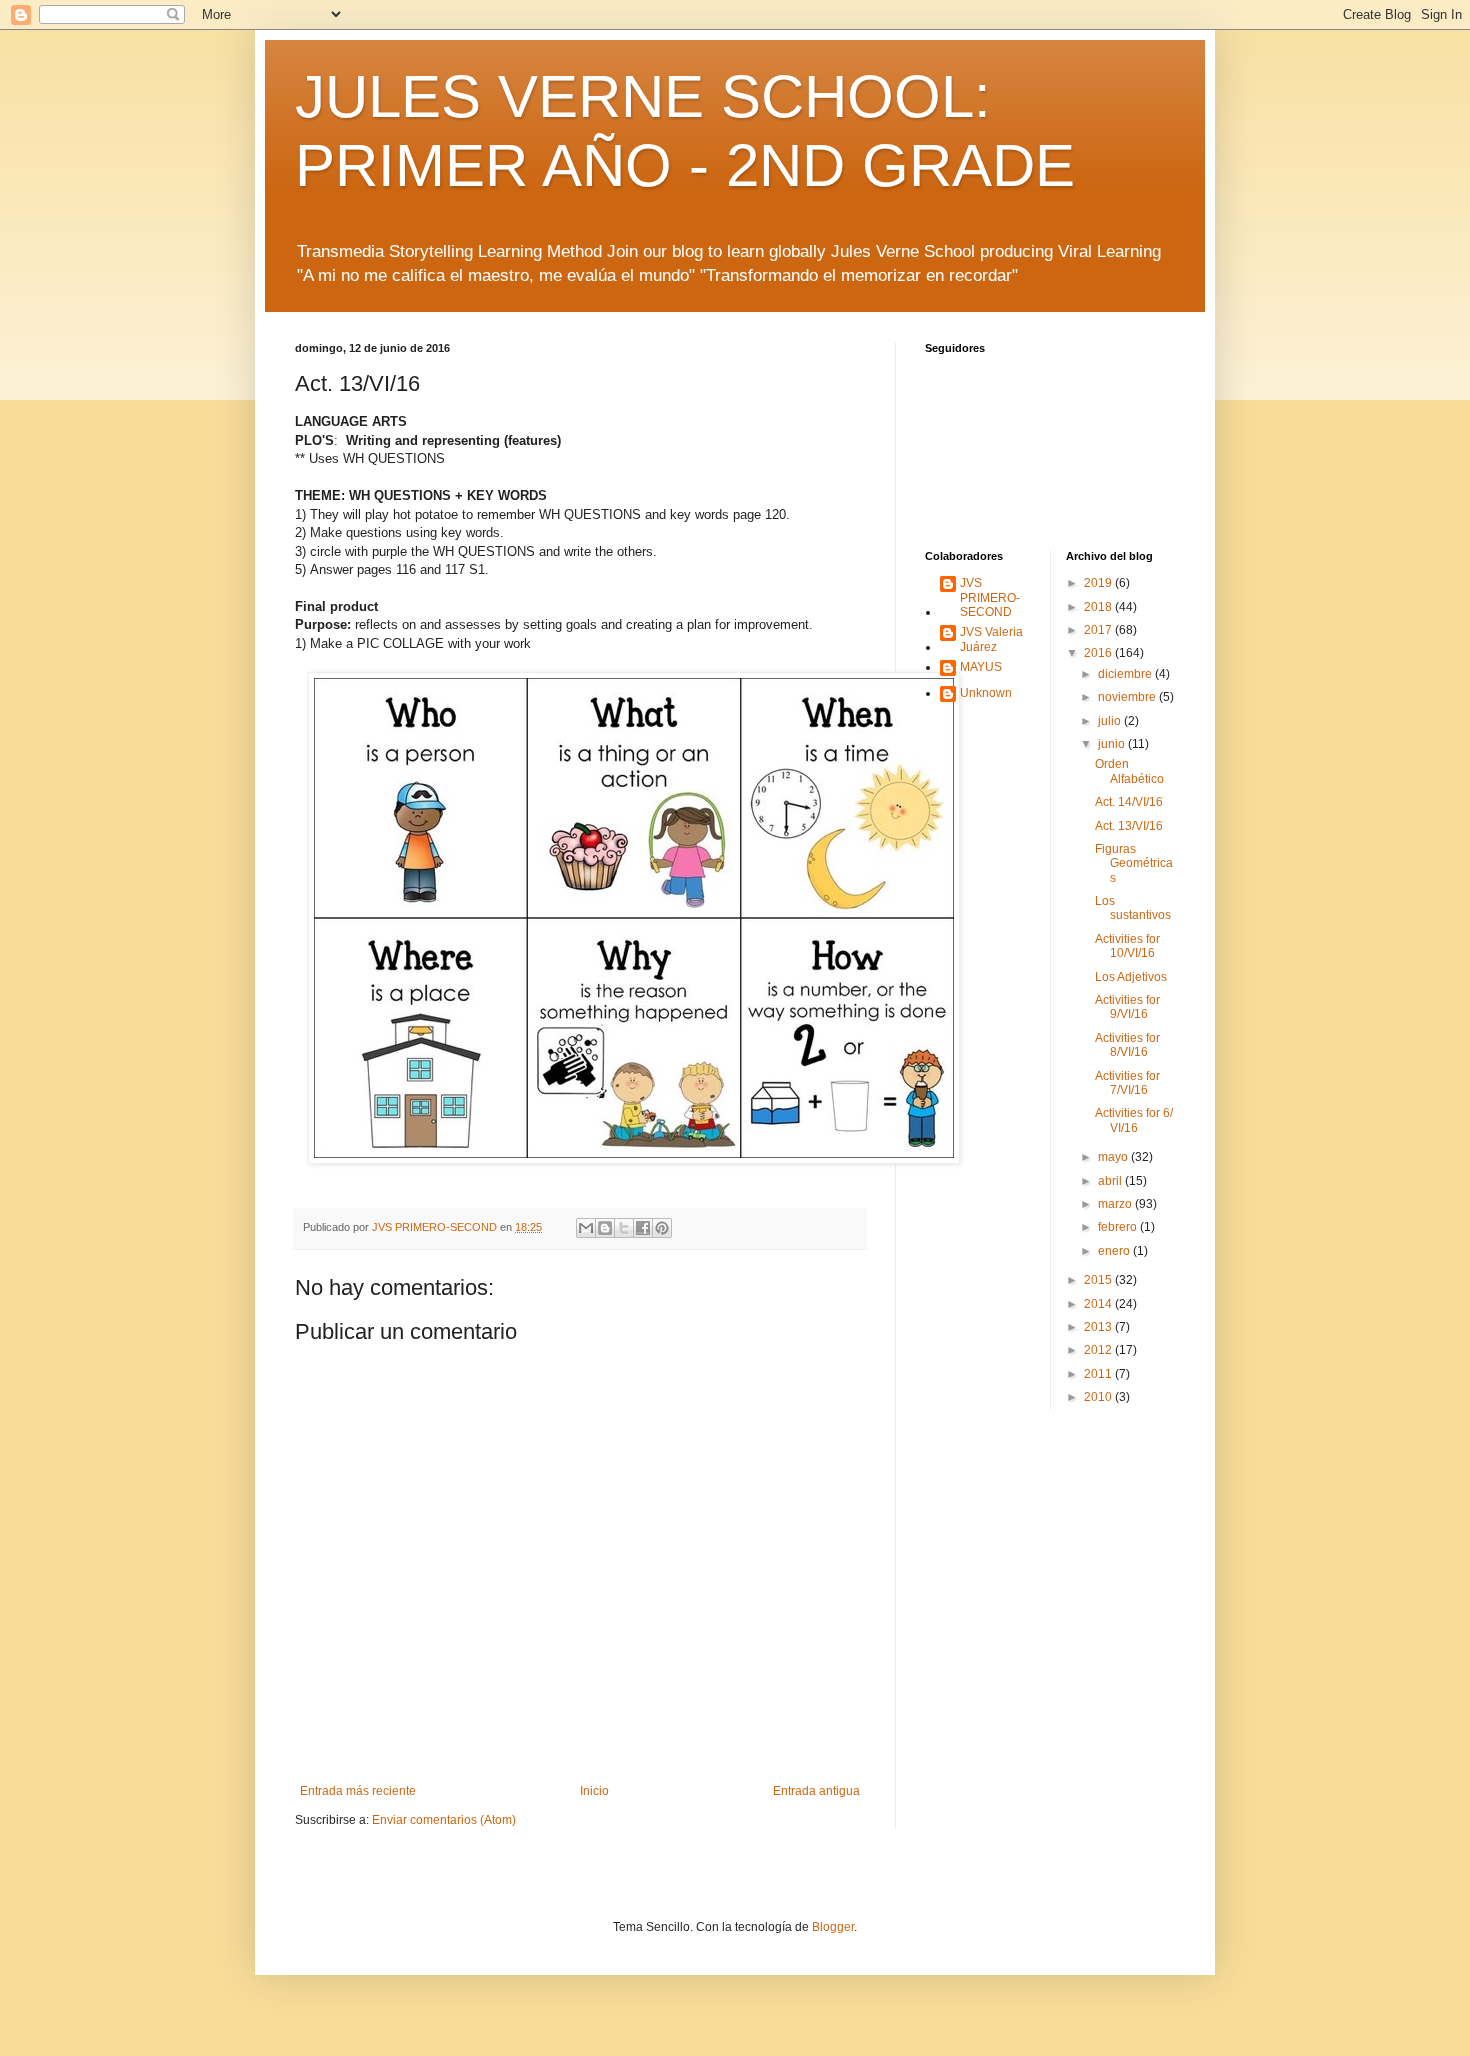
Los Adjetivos (1131, 977)
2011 (1099, 1374)
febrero (1119, 1227)
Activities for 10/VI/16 (1127, 946)
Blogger (833, 1927)
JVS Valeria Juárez (991, 639)
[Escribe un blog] (605, 1228)
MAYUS (981, 667)
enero (1115, 1251)
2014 (1099, 1304)
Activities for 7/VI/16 (1127, 1083)
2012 (1099, 1350)
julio (1111, 721)
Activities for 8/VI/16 (1127, 1045)
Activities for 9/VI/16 (1127, 1007)
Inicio (594, 1791)
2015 (1099, 1280)
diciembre (1126, 674)
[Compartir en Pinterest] (662, 1228)
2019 (1099, 583)
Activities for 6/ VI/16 (1134, 1120)
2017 (1099, 630)
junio (1113, 744)
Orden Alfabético (1129, 771)
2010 (1099, 1397)
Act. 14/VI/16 (1129, 802)
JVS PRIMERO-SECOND (990, 597)
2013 (1099, 1327)
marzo (1116, 1204)
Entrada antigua (816, 1791)
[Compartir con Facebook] (643, 1228)
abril (1111, 1181)
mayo (1114, 1157)
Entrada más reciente (358, 1791)
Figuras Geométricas (1134, 863)
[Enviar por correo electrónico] (586, 1228)
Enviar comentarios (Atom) (444, 1820)
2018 (1099, 607)
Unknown (986, 693)
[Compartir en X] (624, 1228)
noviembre (1128, 697)
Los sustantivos (1133, 908)
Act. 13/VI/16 (1129, 826)
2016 (1099, 653)
